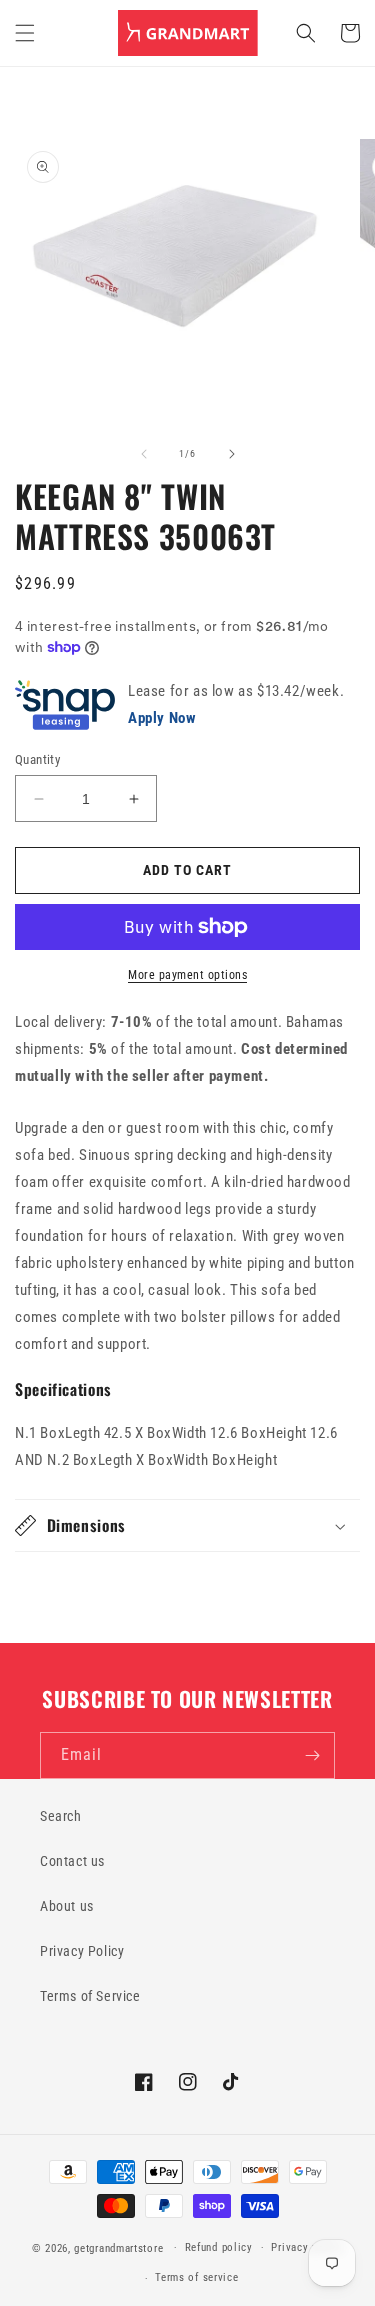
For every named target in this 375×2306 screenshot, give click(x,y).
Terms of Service (90, 1996)
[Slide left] (144, 454)
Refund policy (219, 2247)
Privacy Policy (82, 1951)
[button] (25, 33)
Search (61, 1816)
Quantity (37, 759)
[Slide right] (232, 454)
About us (67, 1906)
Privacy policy (307, 2247)
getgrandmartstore (118, 2247)
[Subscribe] (312, 1755)
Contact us (72, 1861)
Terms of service (196, 2277)
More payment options (187, 975)
